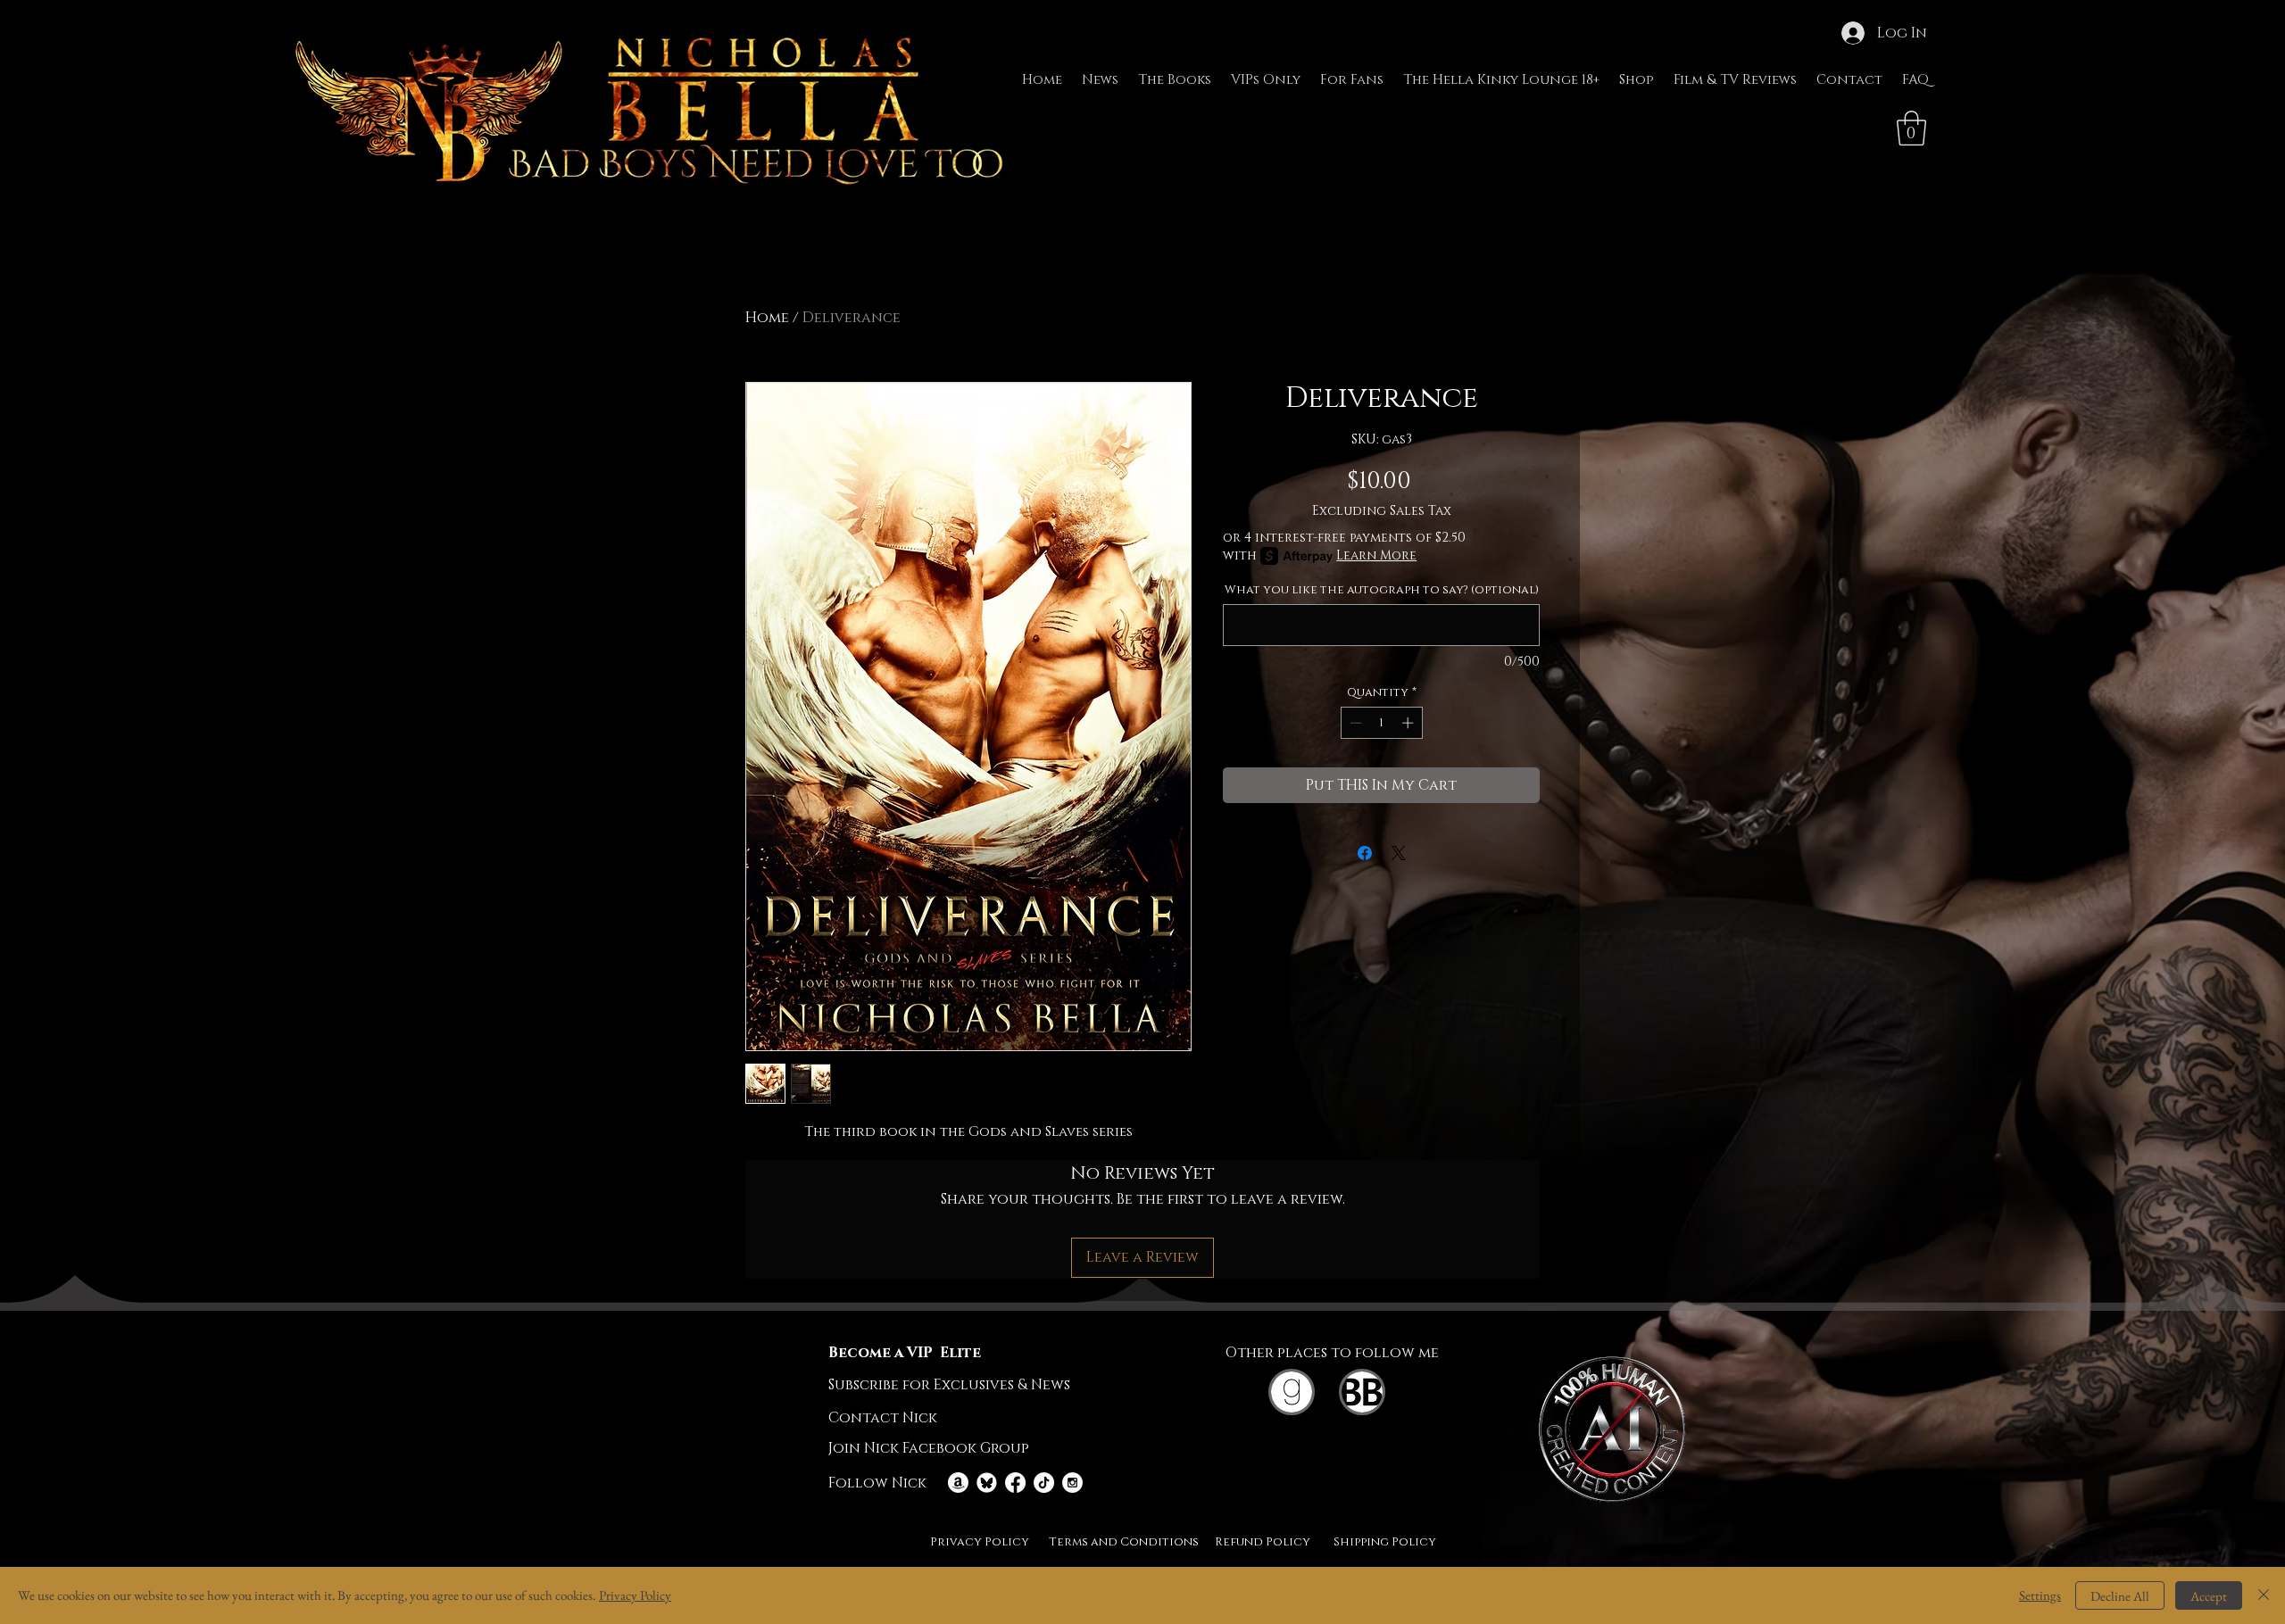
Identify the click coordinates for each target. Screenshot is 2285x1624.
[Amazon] (958, 1483)
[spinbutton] (1381, 723)
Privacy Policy (635, 1595)
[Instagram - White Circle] (1072, 1483)
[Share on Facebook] (1365, 853)
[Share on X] (1399, 853)
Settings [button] (2040, 1595)
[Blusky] (987, 1483)
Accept (2209, 1596)
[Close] (2264, 1595)
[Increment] (1409, 723)
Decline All (2120, 1596)
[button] (1911, 128)
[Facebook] (1015, 1483)
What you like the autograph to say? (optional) (1382, 590)
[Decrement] (1354, 723)
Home (767, 318)
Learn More (1376, 555)
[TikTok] (1044, 1483)
